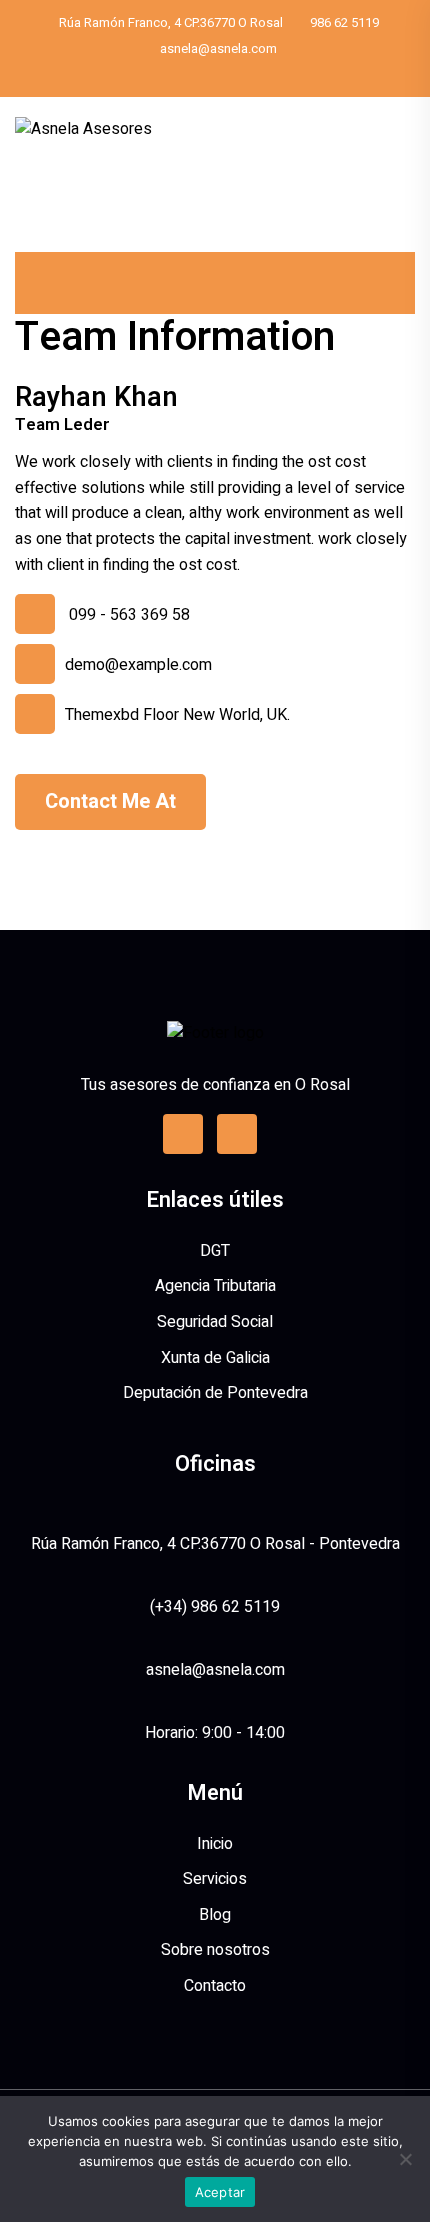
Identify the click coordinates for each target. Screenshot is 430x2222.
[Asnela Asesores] (83, 129)
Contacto (215, 1986)
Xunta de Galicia (215, 1358)
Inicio (215, 1844)
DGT (215, 1251)
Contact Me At (110, 801)
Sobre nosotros (215, 1950)
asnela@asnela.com (218, 48)
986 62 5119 (344, 22)
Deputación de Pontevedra (215, 1393)
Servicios (215, 1879)
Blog (215, 1915)
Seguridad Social (215, 1322)
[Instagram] (237, 1134)
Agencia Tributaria (215, 1286)
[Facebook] (222, 74)
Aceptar (220, 2192)
